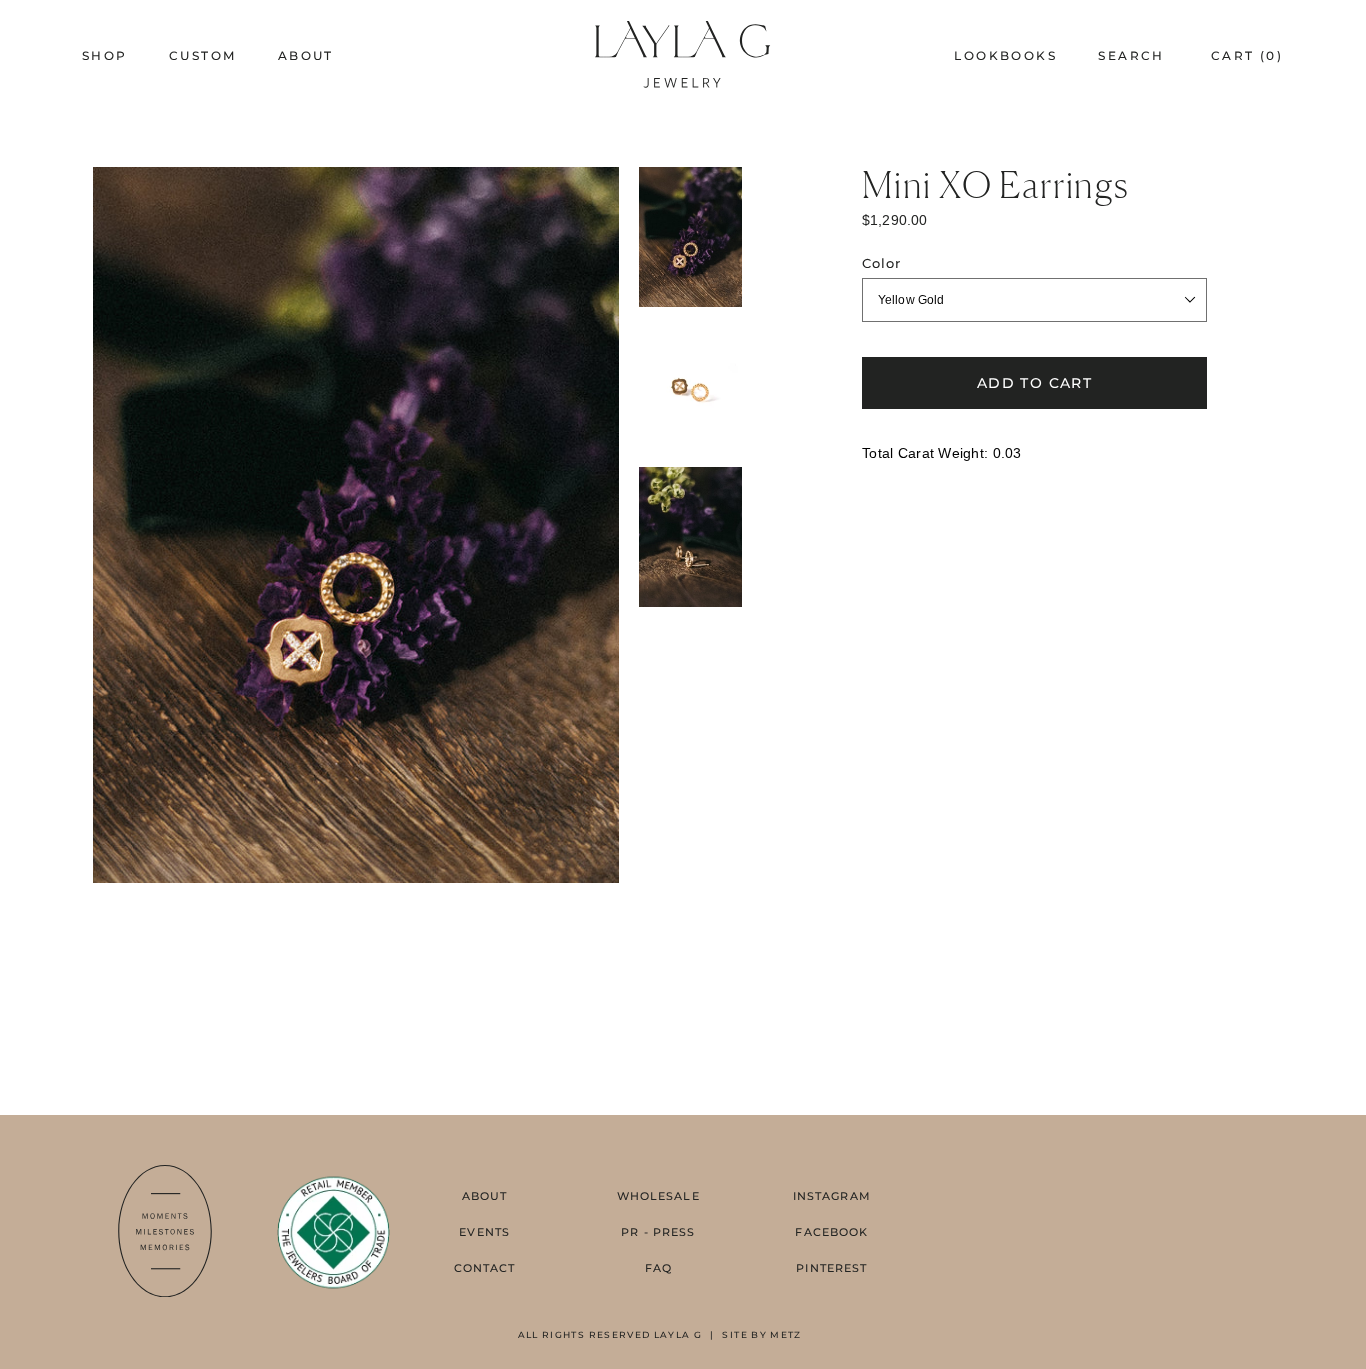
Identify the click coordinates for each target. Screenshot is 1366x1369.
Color (881, 263)
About (485, 1196)
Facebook (831, 1232)
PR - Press (658, 1232)
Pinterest (831, 1268)
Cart (1247, 55)
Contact (485, 1268)
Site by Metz (761, 1334)
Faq (658, 1268)
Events (484, 1232)
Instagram (832, 1196)
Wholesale (658, 1196)
